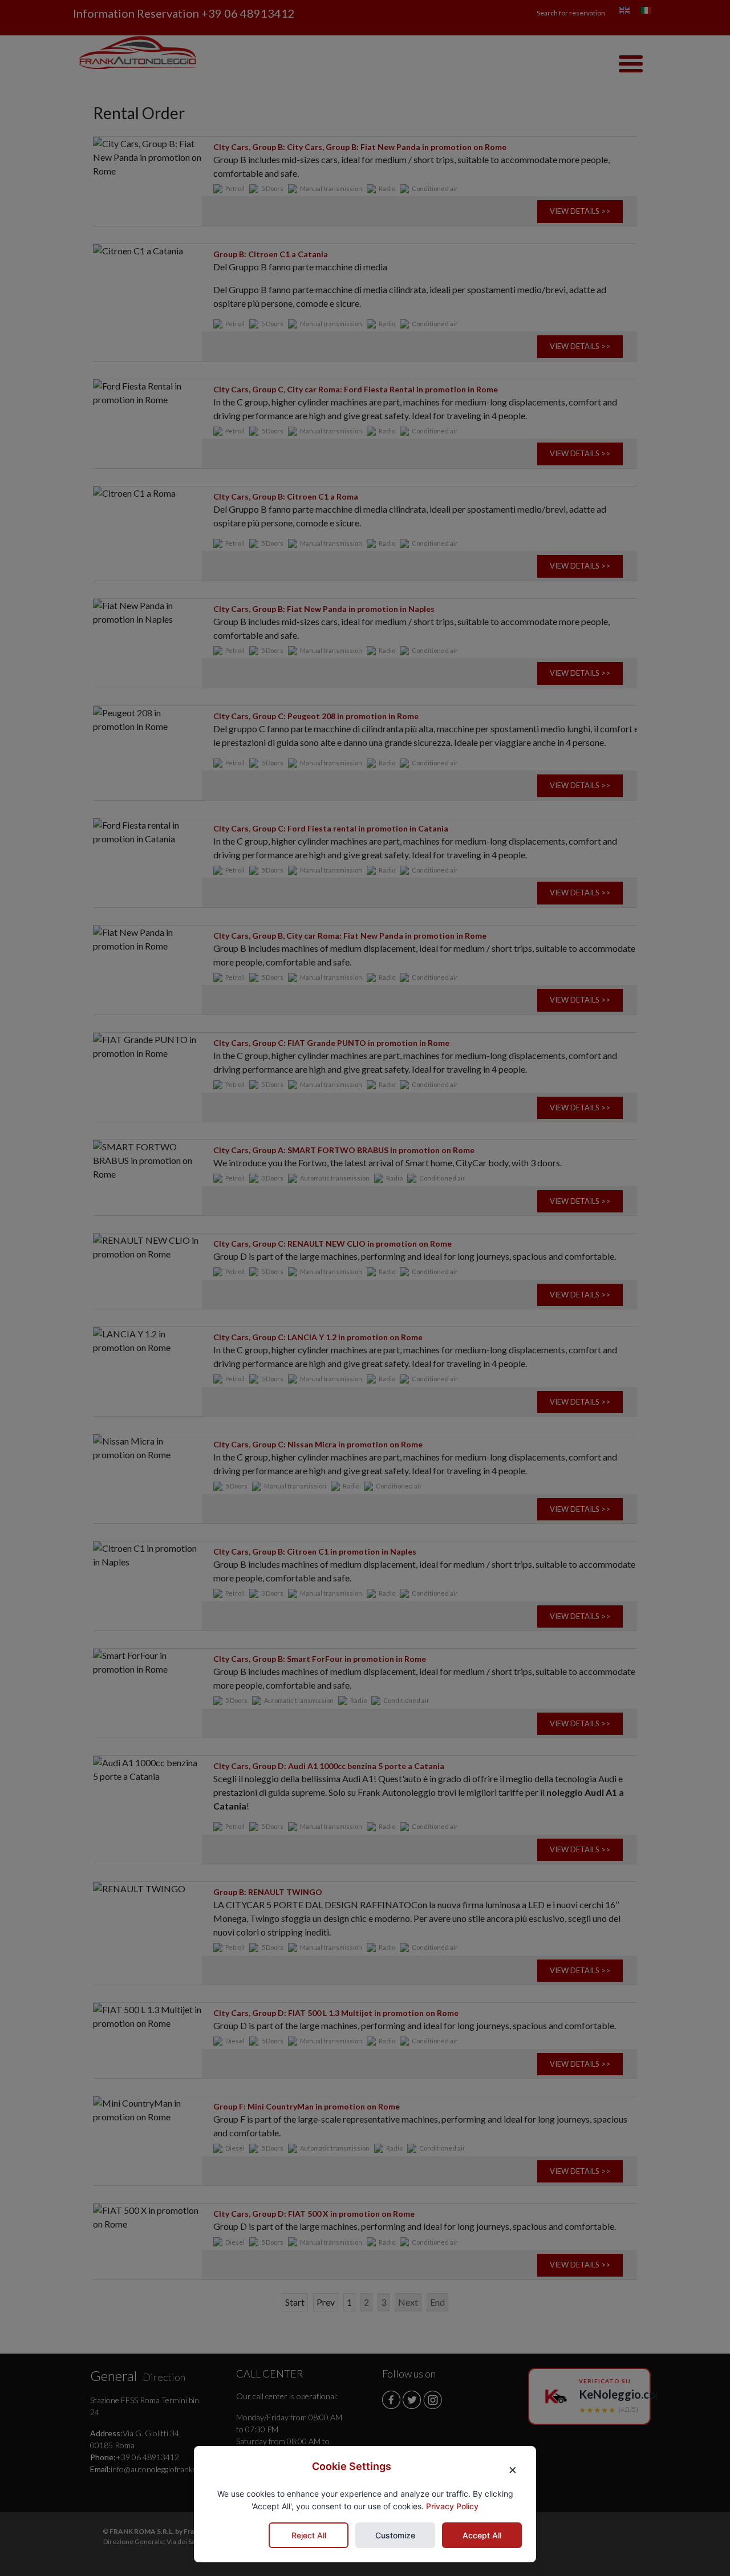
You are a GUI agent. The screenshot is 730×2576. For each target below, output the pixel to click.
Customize (395, 2535)
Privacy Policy (452, 2507)
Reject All (309, 2535)
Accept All (482, 2535)
